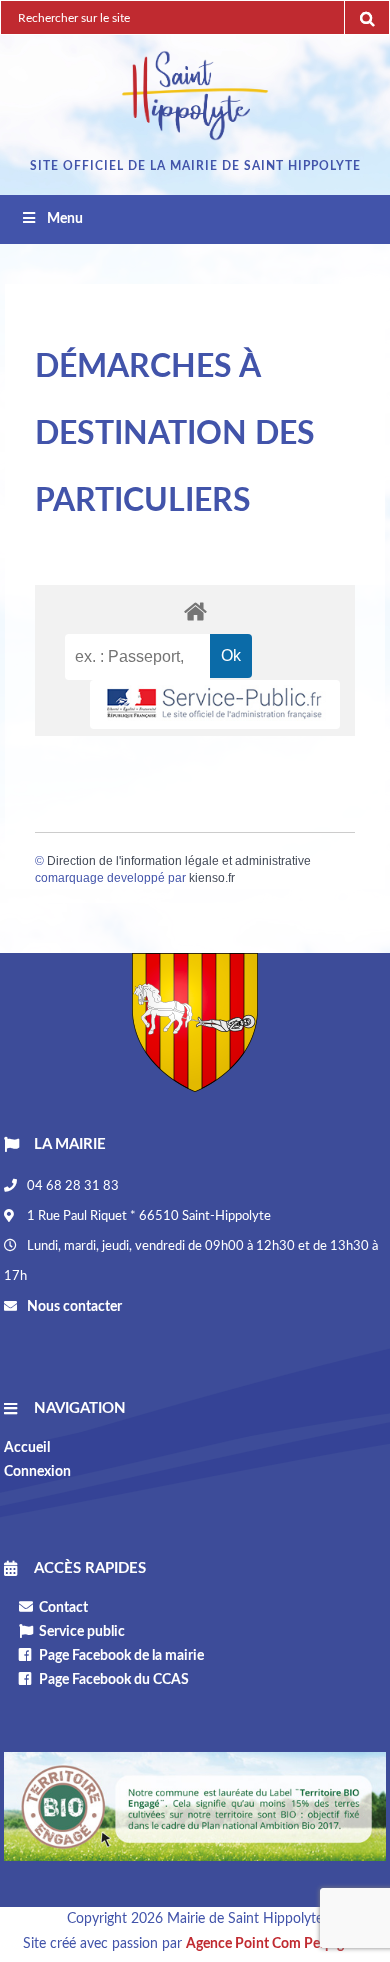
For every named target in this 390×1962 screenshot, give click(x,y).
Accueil (27, 1448)
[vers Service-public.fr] (215, 704)
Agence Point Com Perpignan (276, 1944)
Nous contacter (73, 1307)
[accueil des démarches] (195, 610)
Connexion (37, 1472)
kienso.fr (212, 878)
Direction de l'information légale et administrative (179, 861)
